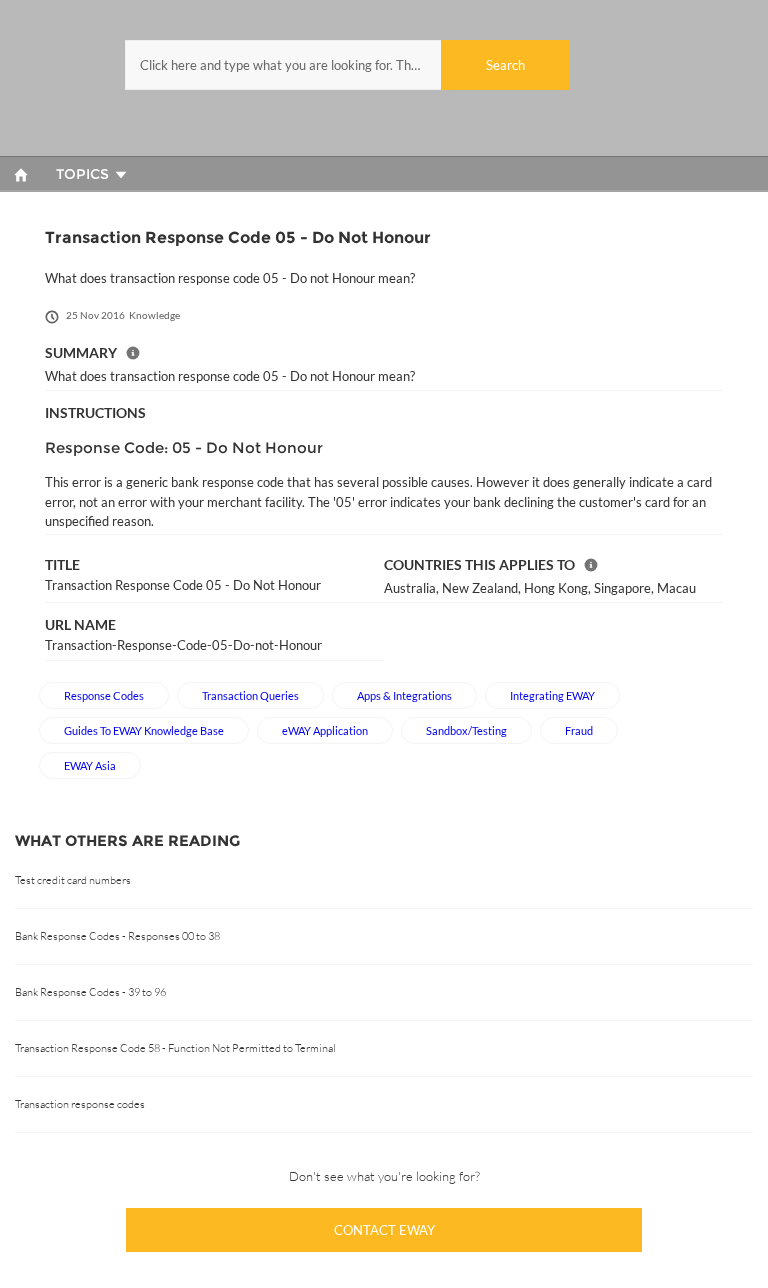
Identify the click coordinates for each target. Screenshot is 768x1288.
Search (505, 65)
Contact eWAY (384, 1230)
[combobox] (347, 65)
